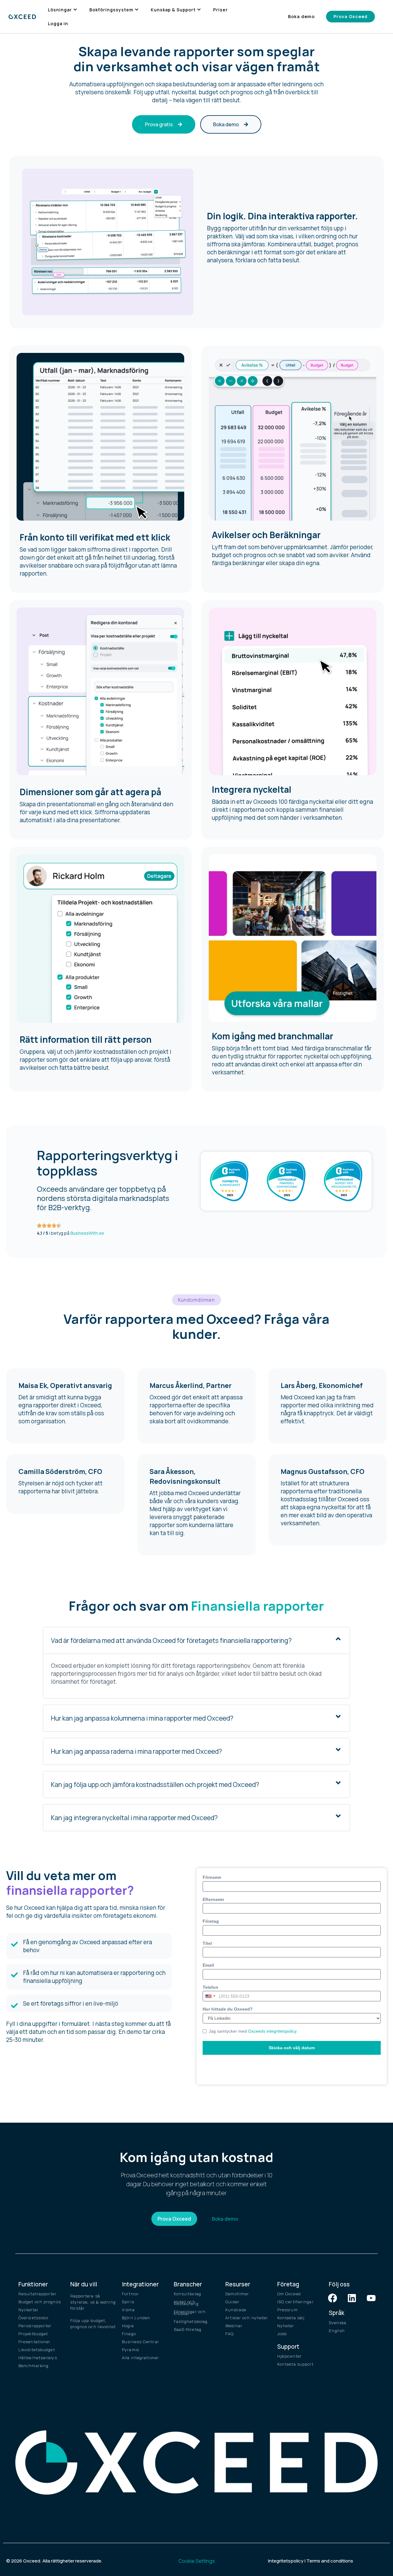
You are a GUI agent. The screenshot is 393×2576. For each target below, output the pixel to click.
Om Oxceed (289, 2294)
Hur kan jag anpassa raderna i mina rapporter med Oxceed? (136, 1751)
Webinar (234, 2326)
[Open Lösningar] (75, 10)
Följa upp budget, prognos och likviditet (93, 2324)
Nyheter (286, 2326)
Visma (128, 2310)
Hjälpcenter (290, 2356)
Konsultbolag (187, 2294)
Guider (232, 2302)
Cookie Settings (197, 2561)
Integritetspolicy (286, 2561)
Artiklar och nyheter (247, 2318)
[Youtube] (371, 2298)
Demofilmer (237, 2294)
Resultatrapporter (38, 2294)
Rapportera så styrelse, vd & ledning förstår (93, 2302)
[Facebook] (333, 2298)
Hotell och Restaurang (186, 2303)
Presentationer (34, 2342)
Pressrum (288, 2310)
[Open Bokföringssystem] (137, 10)
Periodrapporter (35, 2326)
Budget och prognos (40, 2302)
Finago (129, 2334)
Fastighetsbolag (191, 2321)
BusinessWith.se (87, 1233)
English (337, 2331)
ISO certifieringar (296, 2302)
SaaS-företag (188, 2329)
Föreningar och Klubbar (190, 2312)
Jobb (282, 2334)
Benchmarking (33, 2366)
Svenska (338, 2323)
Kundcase (236, 2310)
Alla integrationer (140, 2358)
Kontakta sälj (291, 2318)
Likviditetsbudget (37, 2350)
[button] (196, 1300)
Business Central (140, 2342)
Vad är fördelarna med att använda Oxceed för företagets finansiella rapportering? (171, 1640)
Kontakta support (296, 2364)
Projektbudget (33, 2334)
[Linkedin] (352, 2298)
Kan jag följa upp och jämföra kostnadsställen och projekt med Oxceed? (155, 1784)
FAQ (230, 2334)
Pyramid (130, 2350)
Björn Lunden (136, 2318)
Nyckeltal (28, 2310)
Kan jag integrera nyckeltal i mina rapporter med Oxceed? (134, 1818)
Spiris (128, 2302)
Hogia (128, 2326)
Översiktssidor (34, 2318)
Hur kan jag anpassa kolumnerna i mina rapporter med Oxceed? (142, 1718)
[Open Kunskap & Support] (199, 10)
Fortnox (130, 2294)
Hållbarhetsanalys (38, 2358)
